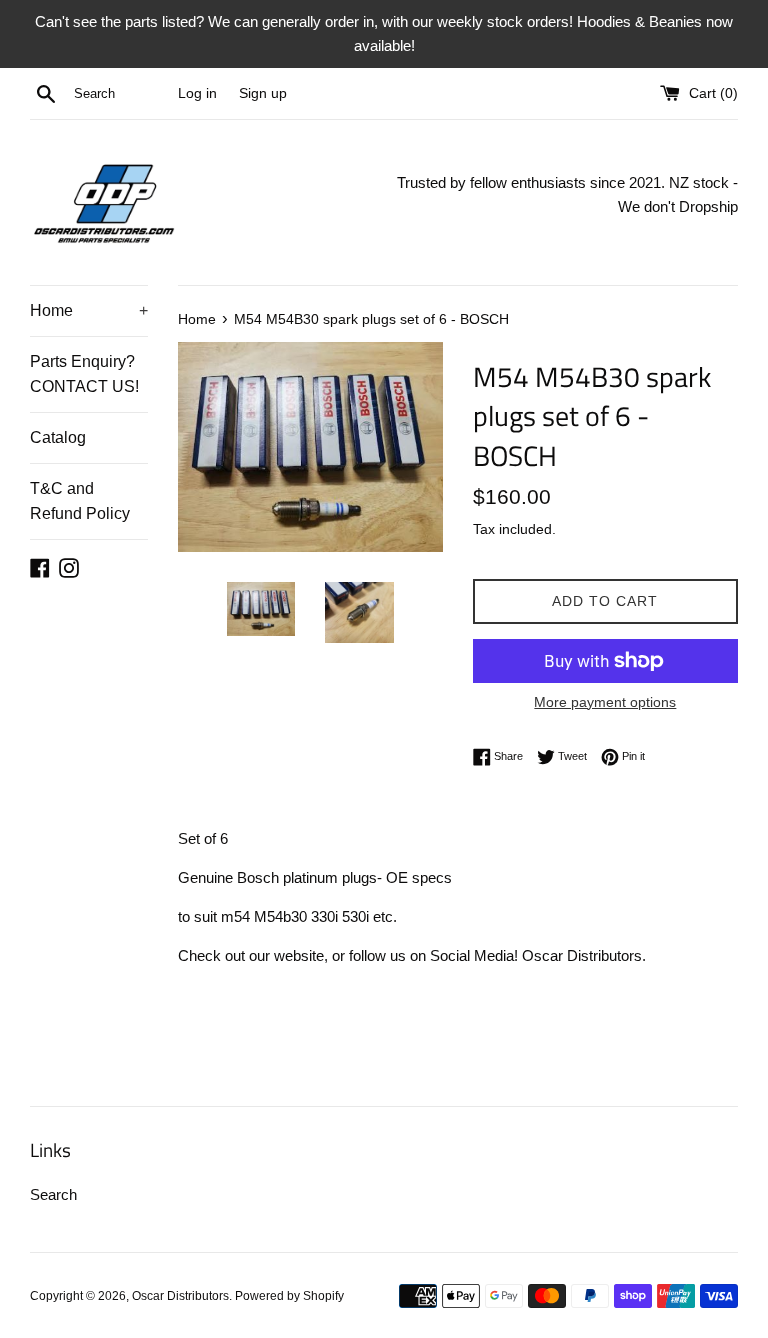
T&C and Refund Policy (80, 501)
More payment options (605, 702)
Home (89, 310)
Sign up (263, 93)
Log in (197, 93)
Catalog (58, 437)
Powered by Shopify (289, 1296)
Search (53, 1194)
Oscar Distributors (180, 1296)
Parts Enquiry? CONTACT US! (84, 374)
